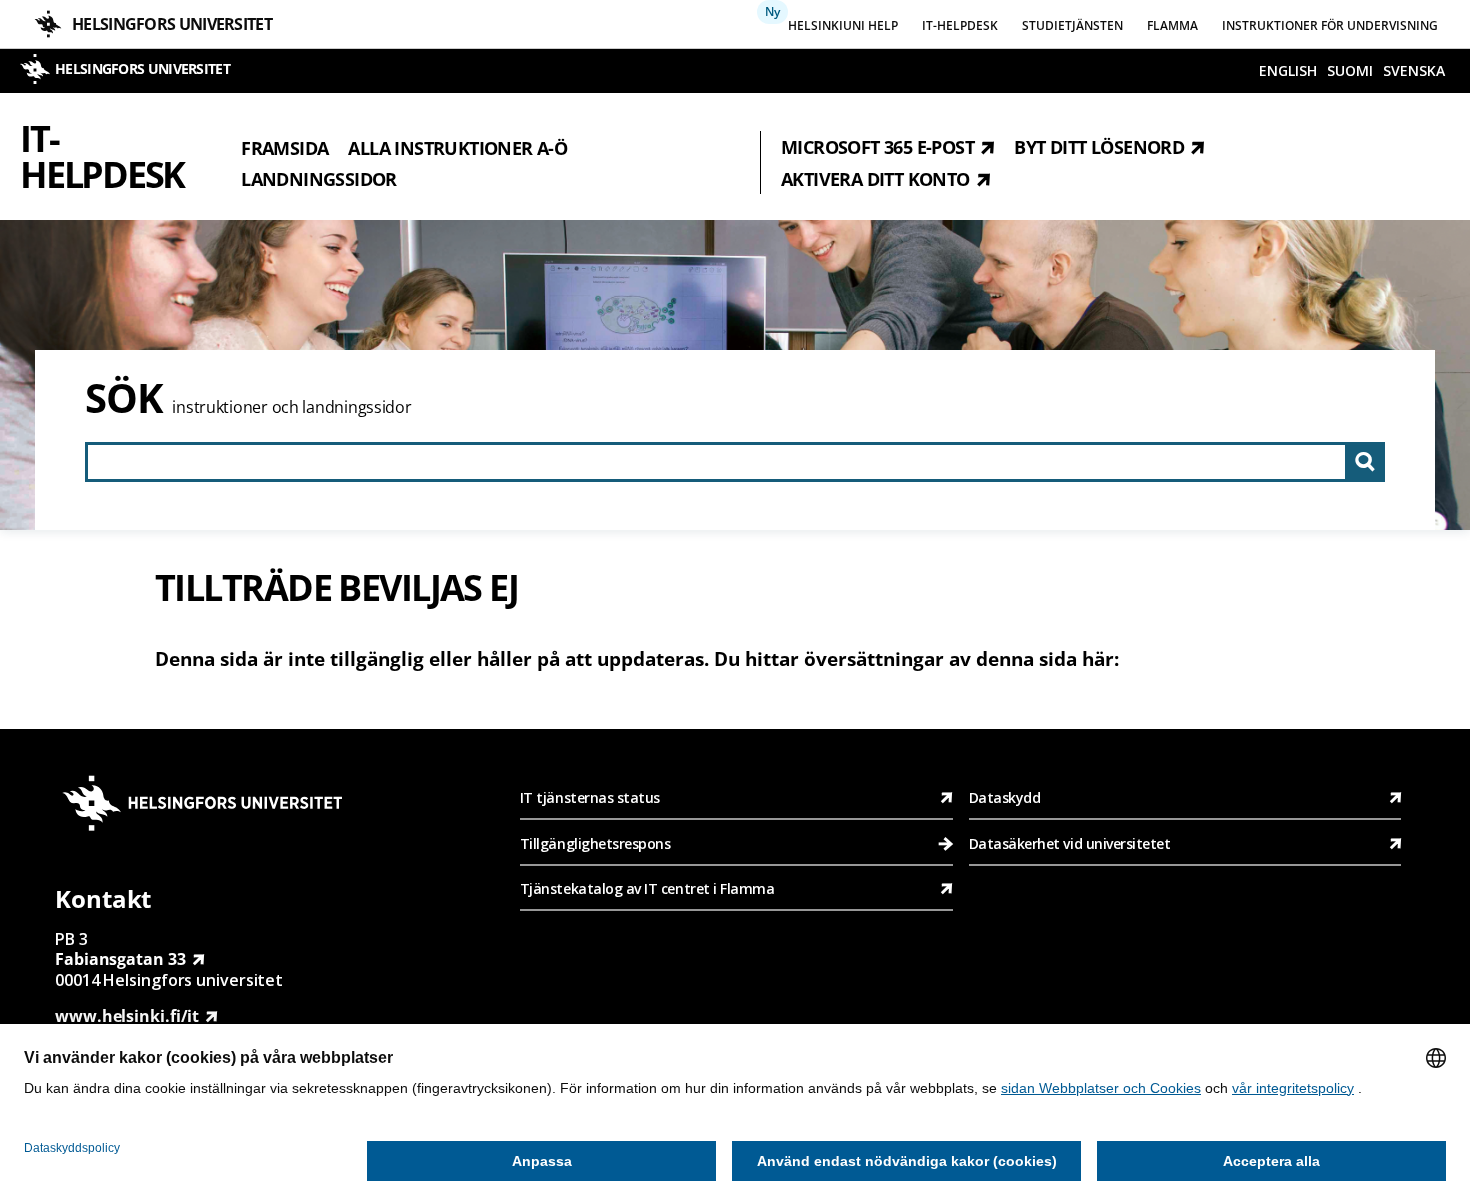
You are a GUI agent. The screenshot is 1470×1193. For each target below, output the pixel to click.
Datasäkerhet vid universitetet (1070, 843)
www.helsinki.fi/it (127, 1016)
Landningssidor (319, 179)
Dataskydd (1005, 797)
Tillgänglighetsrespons (597, 843)
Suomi (1350, 70)
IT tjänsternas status (590, 797)
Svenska (1414, 70)
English (1288, 70)
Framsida (284, 147)
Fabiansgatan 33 (120, 959)
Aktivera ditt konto (875, 179)
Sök (123, 397)
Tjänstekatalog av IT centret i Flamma (647, 888)
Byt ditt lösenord (1099, 147)
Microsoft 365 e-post (877, 147)
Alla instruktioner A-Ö (457, 147)
